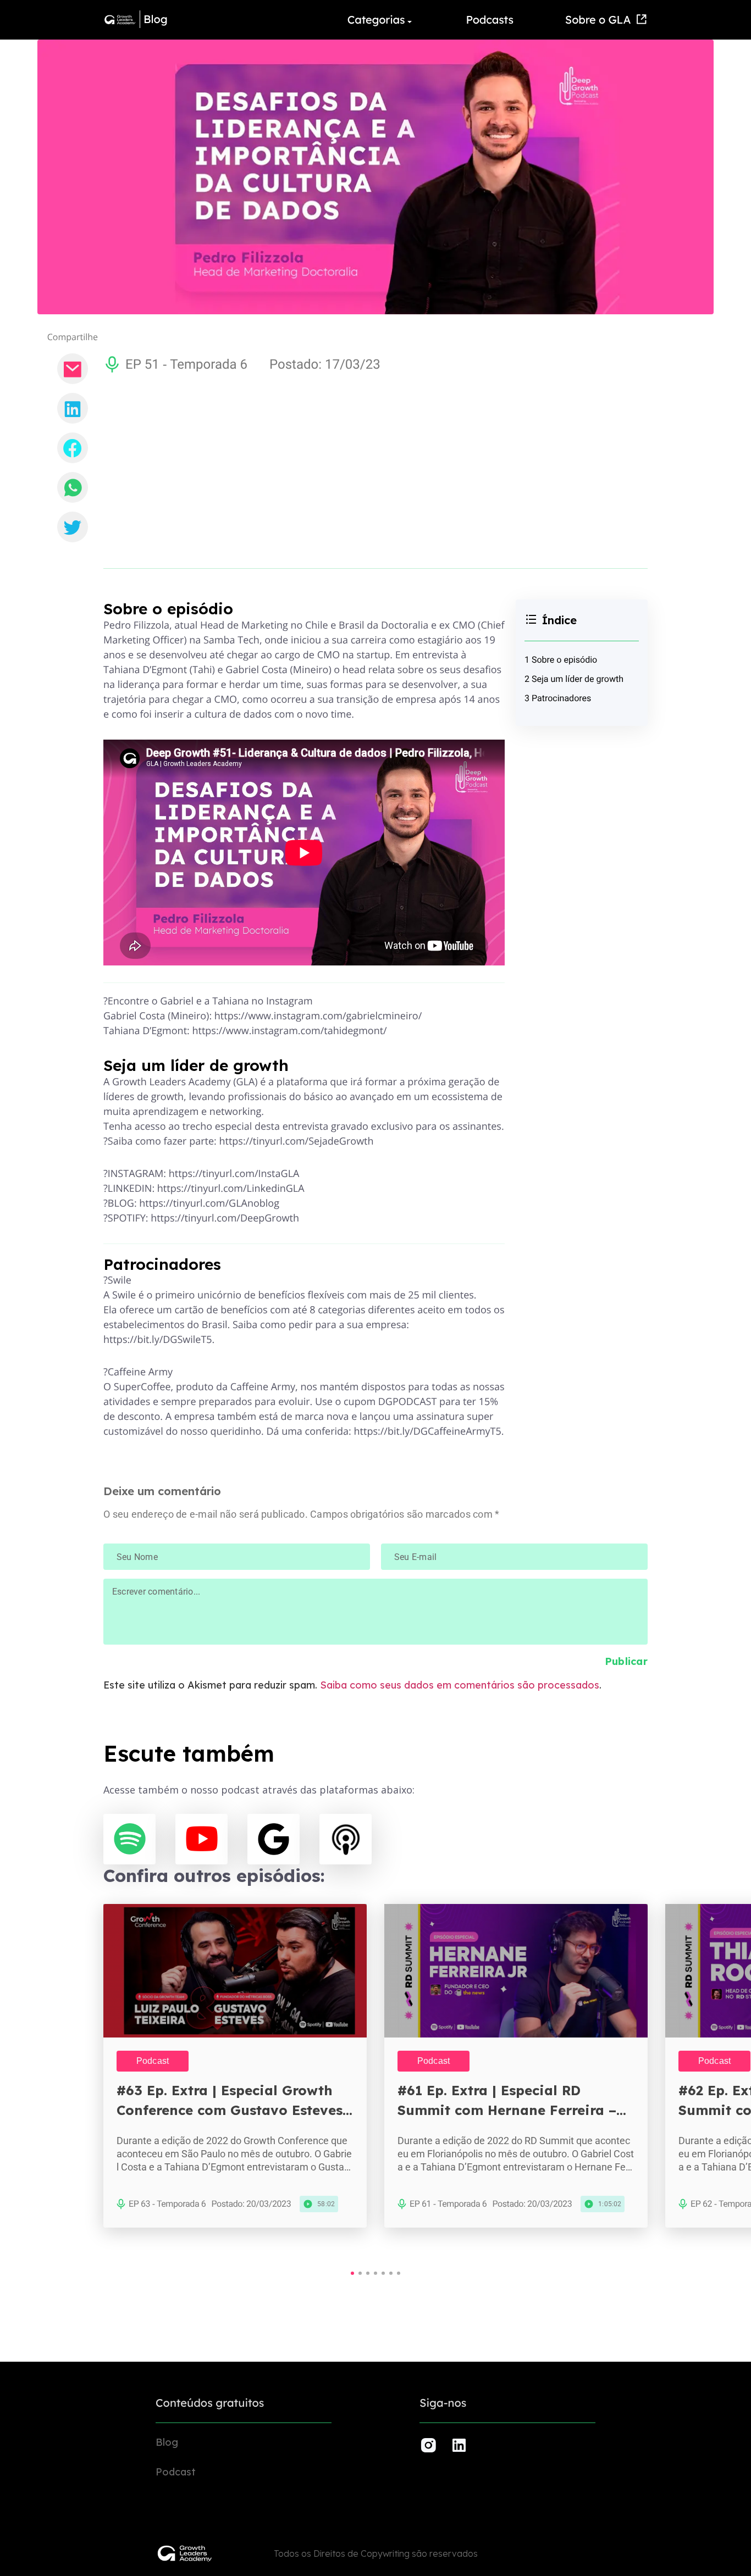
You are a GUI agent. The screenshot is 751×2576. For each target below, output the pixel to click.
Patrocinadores (561, 698)
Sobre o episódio (564, 660)
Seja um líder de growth (578, 679)
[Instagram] (428, 2445)
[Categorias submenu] (411, 20)
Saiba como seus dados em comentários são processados (460, 1685)
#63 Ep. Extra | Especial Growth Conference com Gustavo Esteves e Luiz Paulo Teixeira (236, 2101)
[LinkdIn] (459, 2445)
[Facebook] (73, 448)
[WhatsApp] (73, 487)
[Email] (73, 369)
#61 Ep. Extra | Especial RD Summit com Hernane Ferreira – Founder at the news (507, 2101)
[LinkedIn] (73, 408)
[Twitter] (73, 527)
